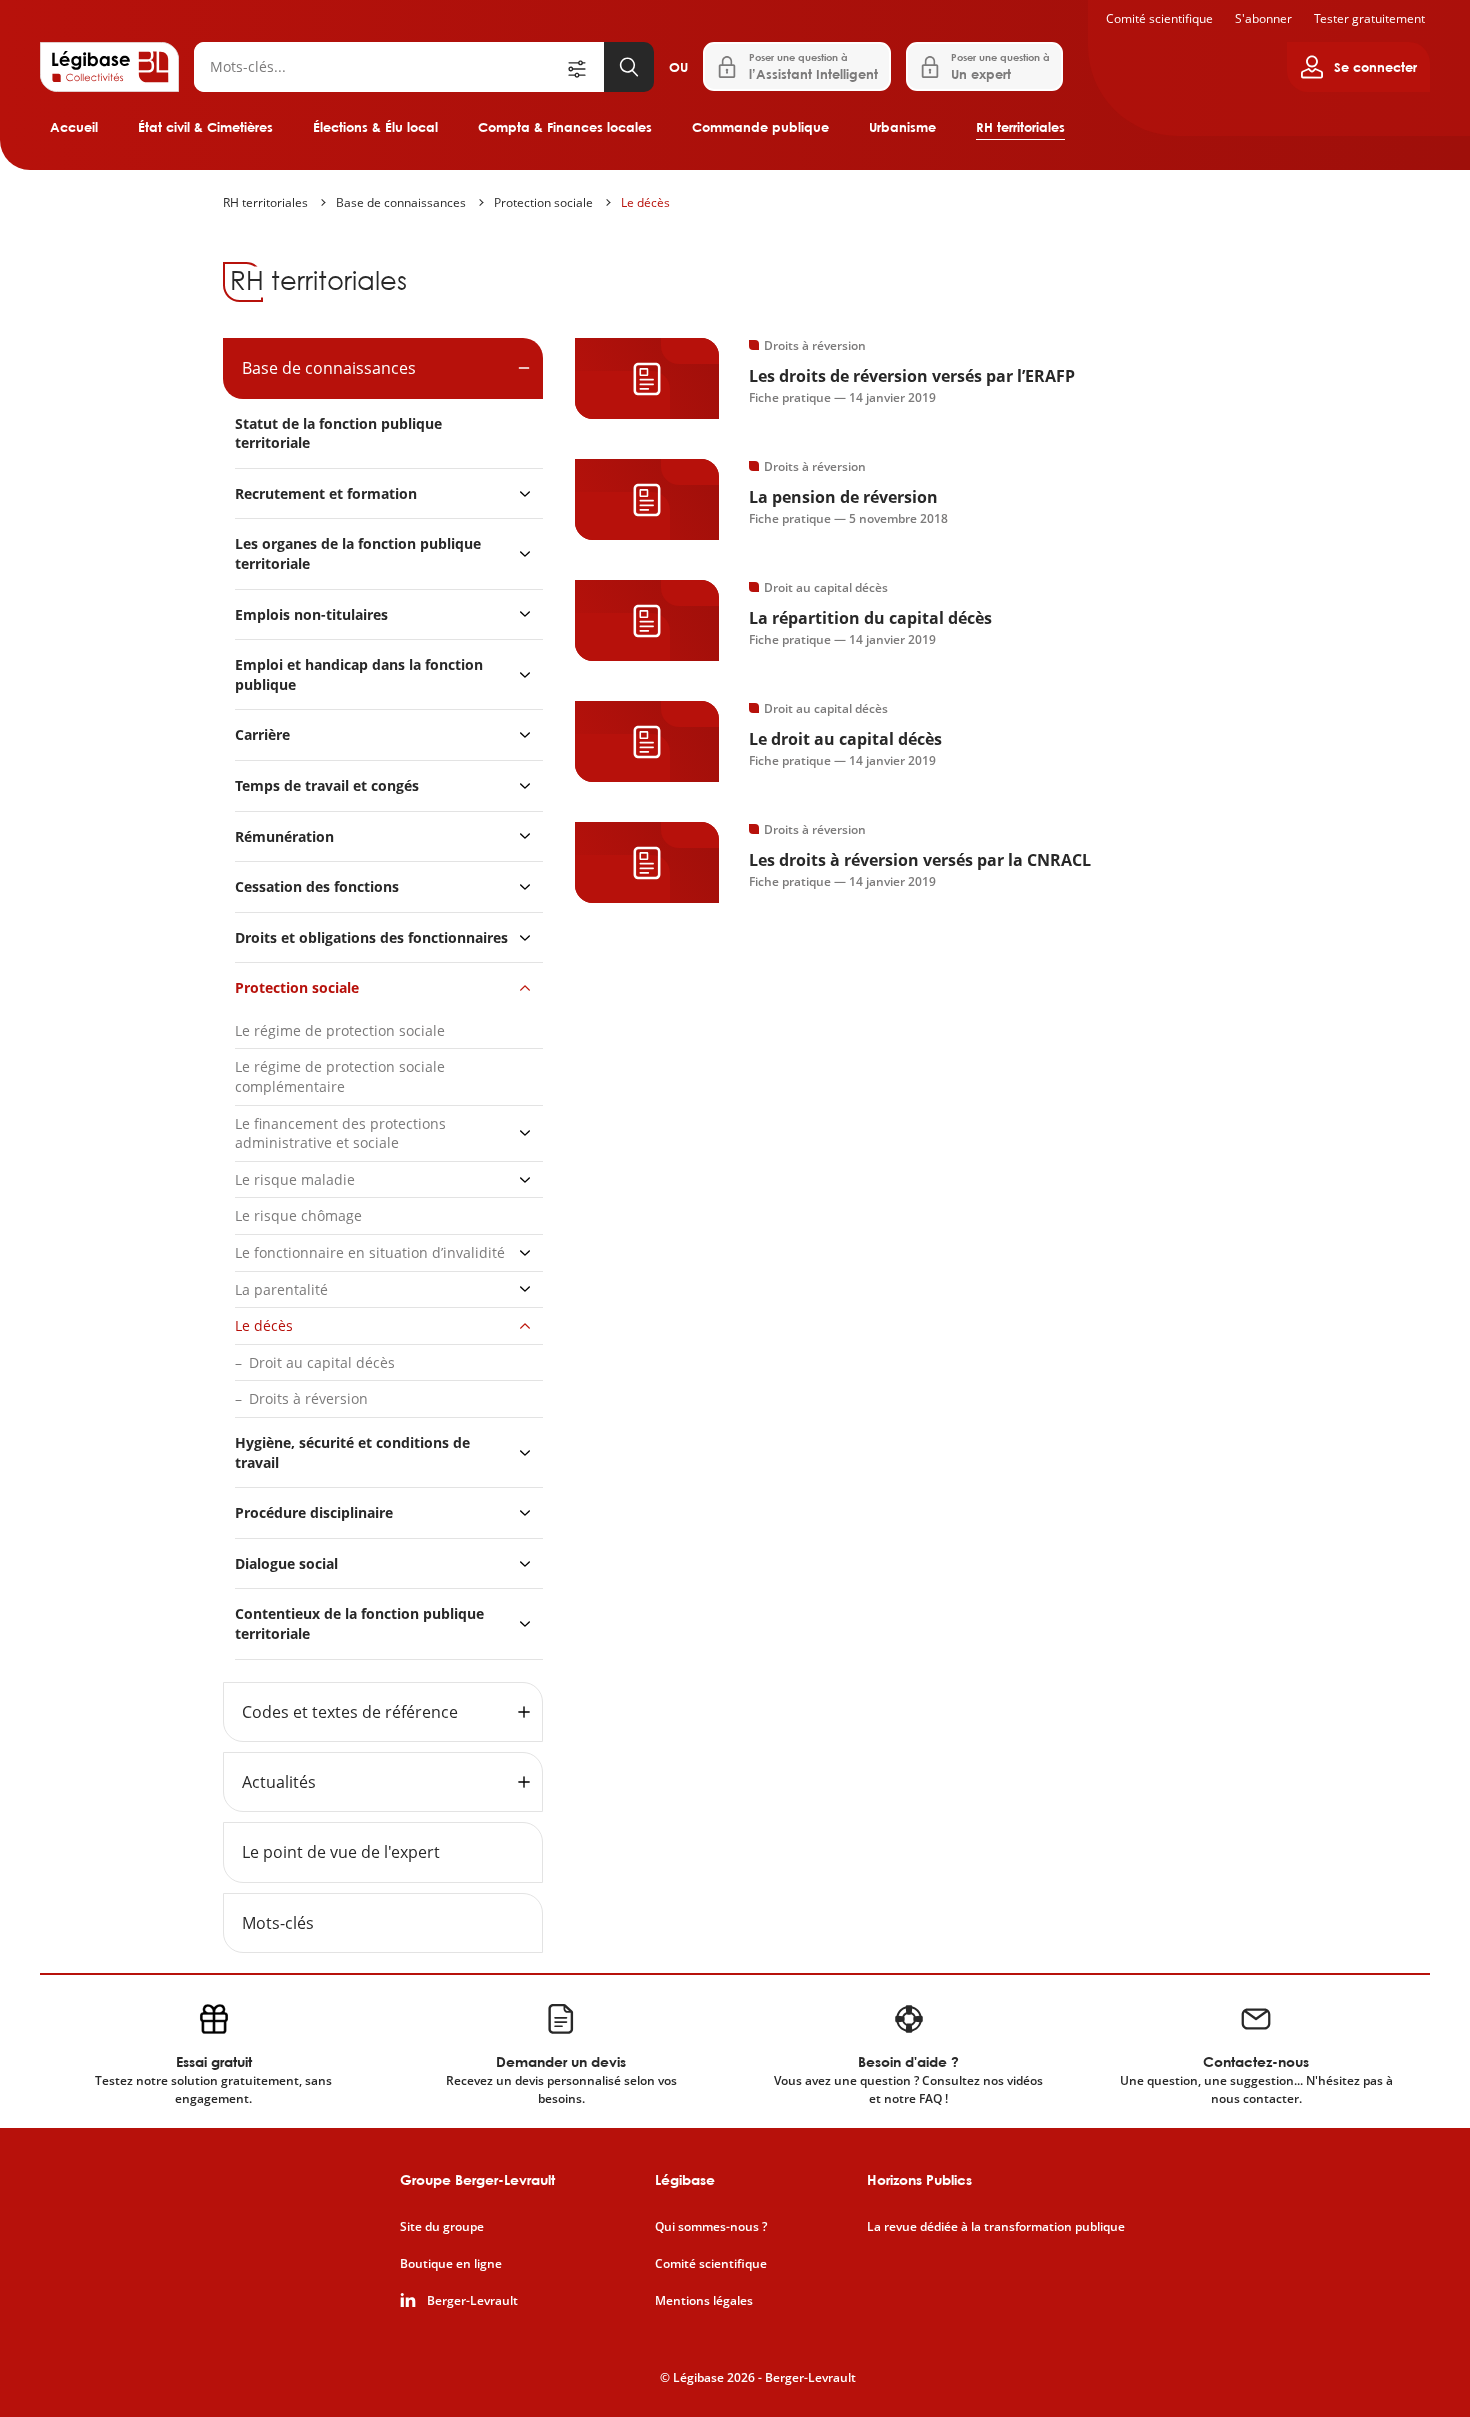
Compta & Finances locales (565, 127)
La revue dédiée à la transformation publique (996, 2227)
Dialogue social (286, 1563)
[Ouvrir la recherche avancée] (584, 67)
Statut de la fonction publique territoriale (338, 433)
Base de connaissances (401, 202)
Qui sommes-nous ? (711, 2227)
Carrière (262, 734)
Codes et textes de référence (350, 1712)
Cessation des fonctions (317, 886)
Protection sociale (543, 202)
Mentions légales (704, 2301)
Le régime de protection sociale (340, 1030)
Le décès (645, 202)
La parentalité (281, 1289)
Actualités (279, 1782)
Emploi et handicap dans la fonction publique (359, 674)
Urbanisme (902, 127)
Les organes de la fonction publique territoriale (358, 553)
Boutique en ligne (451, 2264)
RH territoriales (1020, 127)
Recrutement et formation (326, 493)
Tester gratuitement (1369, 18)
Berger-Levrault (472, 2301)
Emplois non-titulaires (311, 614)
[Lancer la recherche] (629, 67)
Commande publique (760, 127)
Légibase (685, 2179)
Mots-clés (278, 1923)
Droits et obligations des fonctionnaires (371, 937)
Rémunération (284, 836)
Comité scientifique (1159, 18)
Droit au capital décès (322, 1362)
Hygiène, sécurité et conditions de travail (352, 1452)
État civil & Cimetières (205, 127)
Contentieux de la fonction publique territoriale (359, 1623)
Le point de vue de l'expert (341, 1852)
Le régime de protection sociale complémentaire (340, 1076)
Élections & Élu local (375, 127)
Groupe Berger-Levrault (477, 2179)
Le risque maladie (295, 1179)
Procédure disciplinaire (314, 1512)
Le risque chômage (298, 1215)
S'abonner (1263, 18)
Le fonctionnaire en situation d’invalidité (370, 1252)
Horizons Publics (919, 2179)
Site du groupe (442, 2227)
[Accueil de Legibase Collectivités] (109, 67)
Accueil (74, 127)
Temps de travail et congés (327, 785)
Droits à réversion (308, 1398)
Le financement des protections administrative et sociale (340, 1133)
